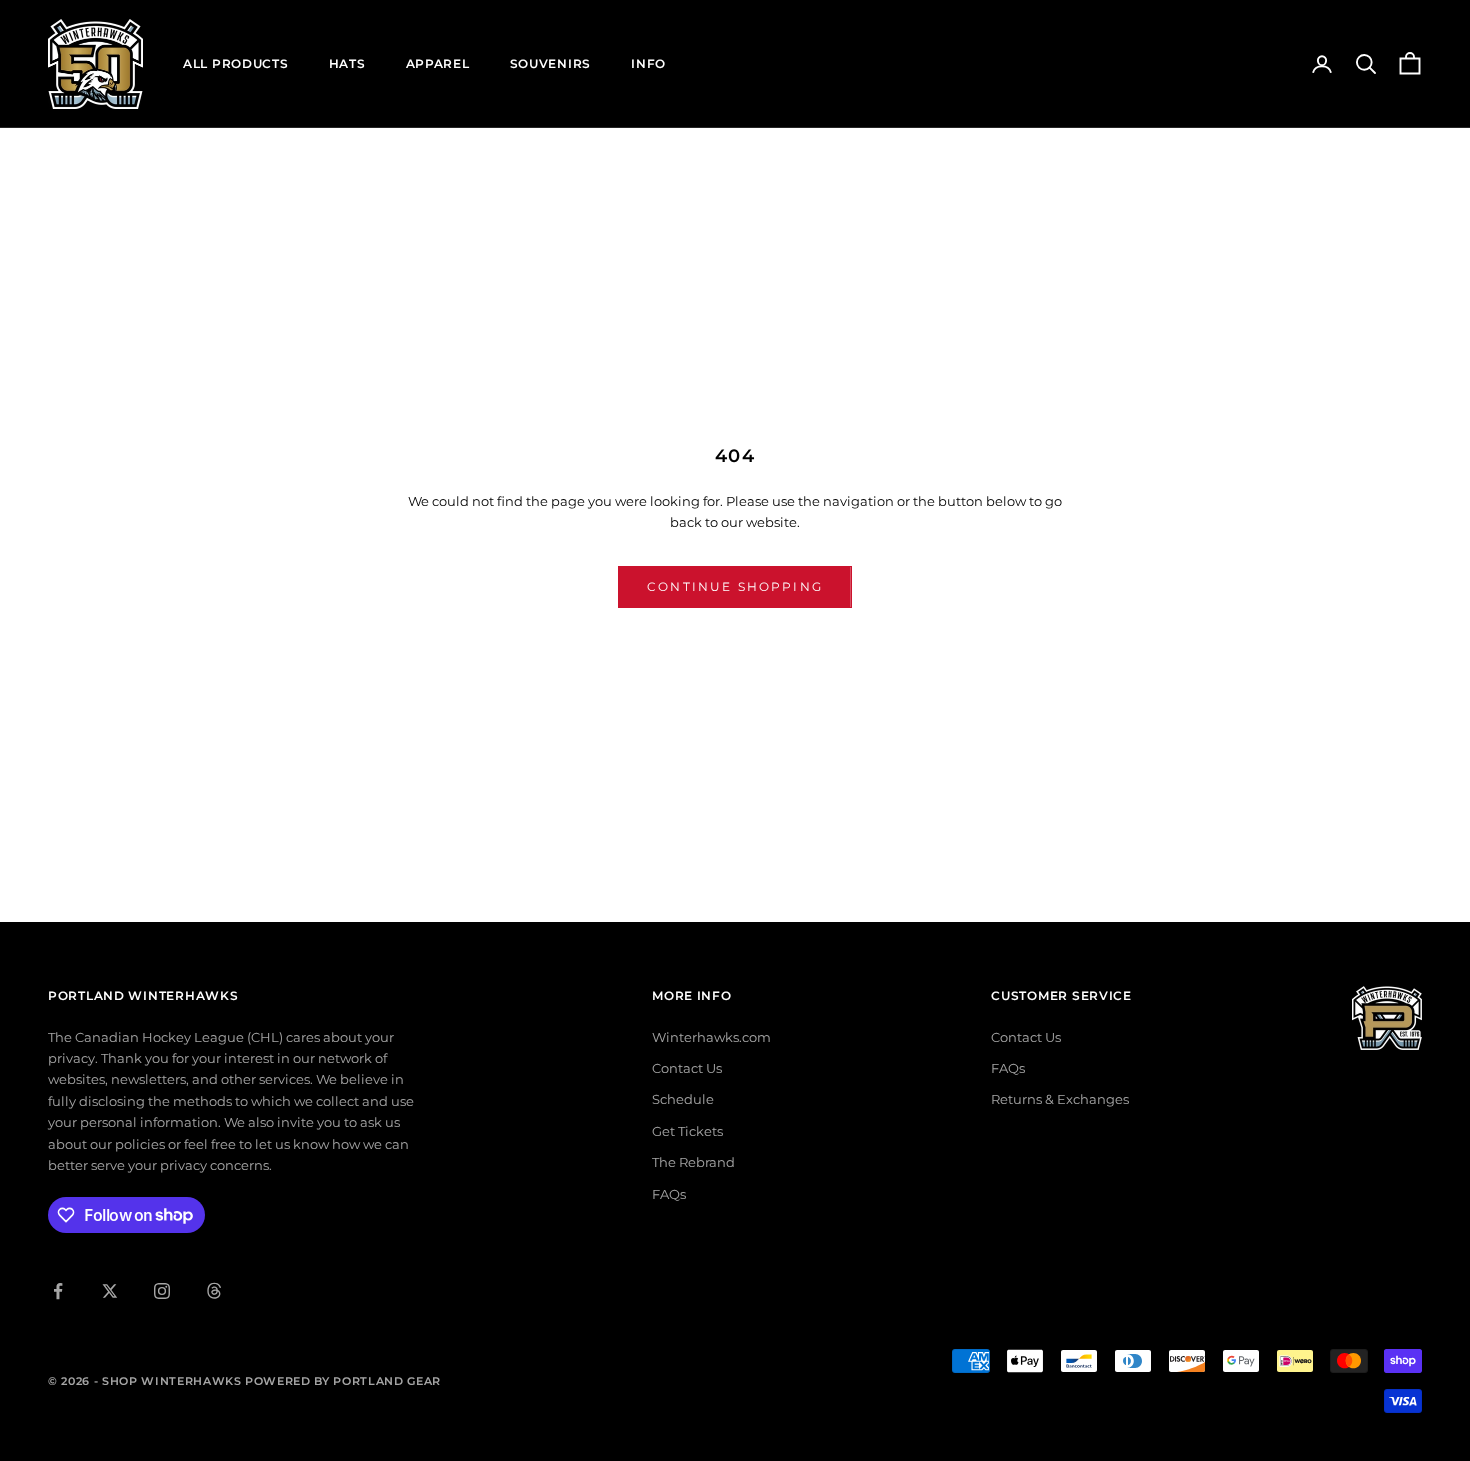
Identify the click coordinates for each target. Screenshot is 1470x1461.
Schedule (683, 1099)
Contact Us (687, 1068)
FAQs (669, 1194)
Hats (347, 63)
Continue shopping (735, 586)
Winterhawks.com (711, 1037)
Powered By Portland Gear (343, 1381)
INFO (648, 63)
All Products (236, 63)
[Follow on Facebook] (58, 1291)
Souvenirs (550, 63)
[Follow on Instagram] (162, 1291)
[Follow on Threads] (214, 1291)
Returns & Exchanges (1060, 1099)
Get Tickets (687, 1131)
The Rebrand (693, 1162)
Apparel (438, 63)
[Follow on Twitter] (110, 1291)
